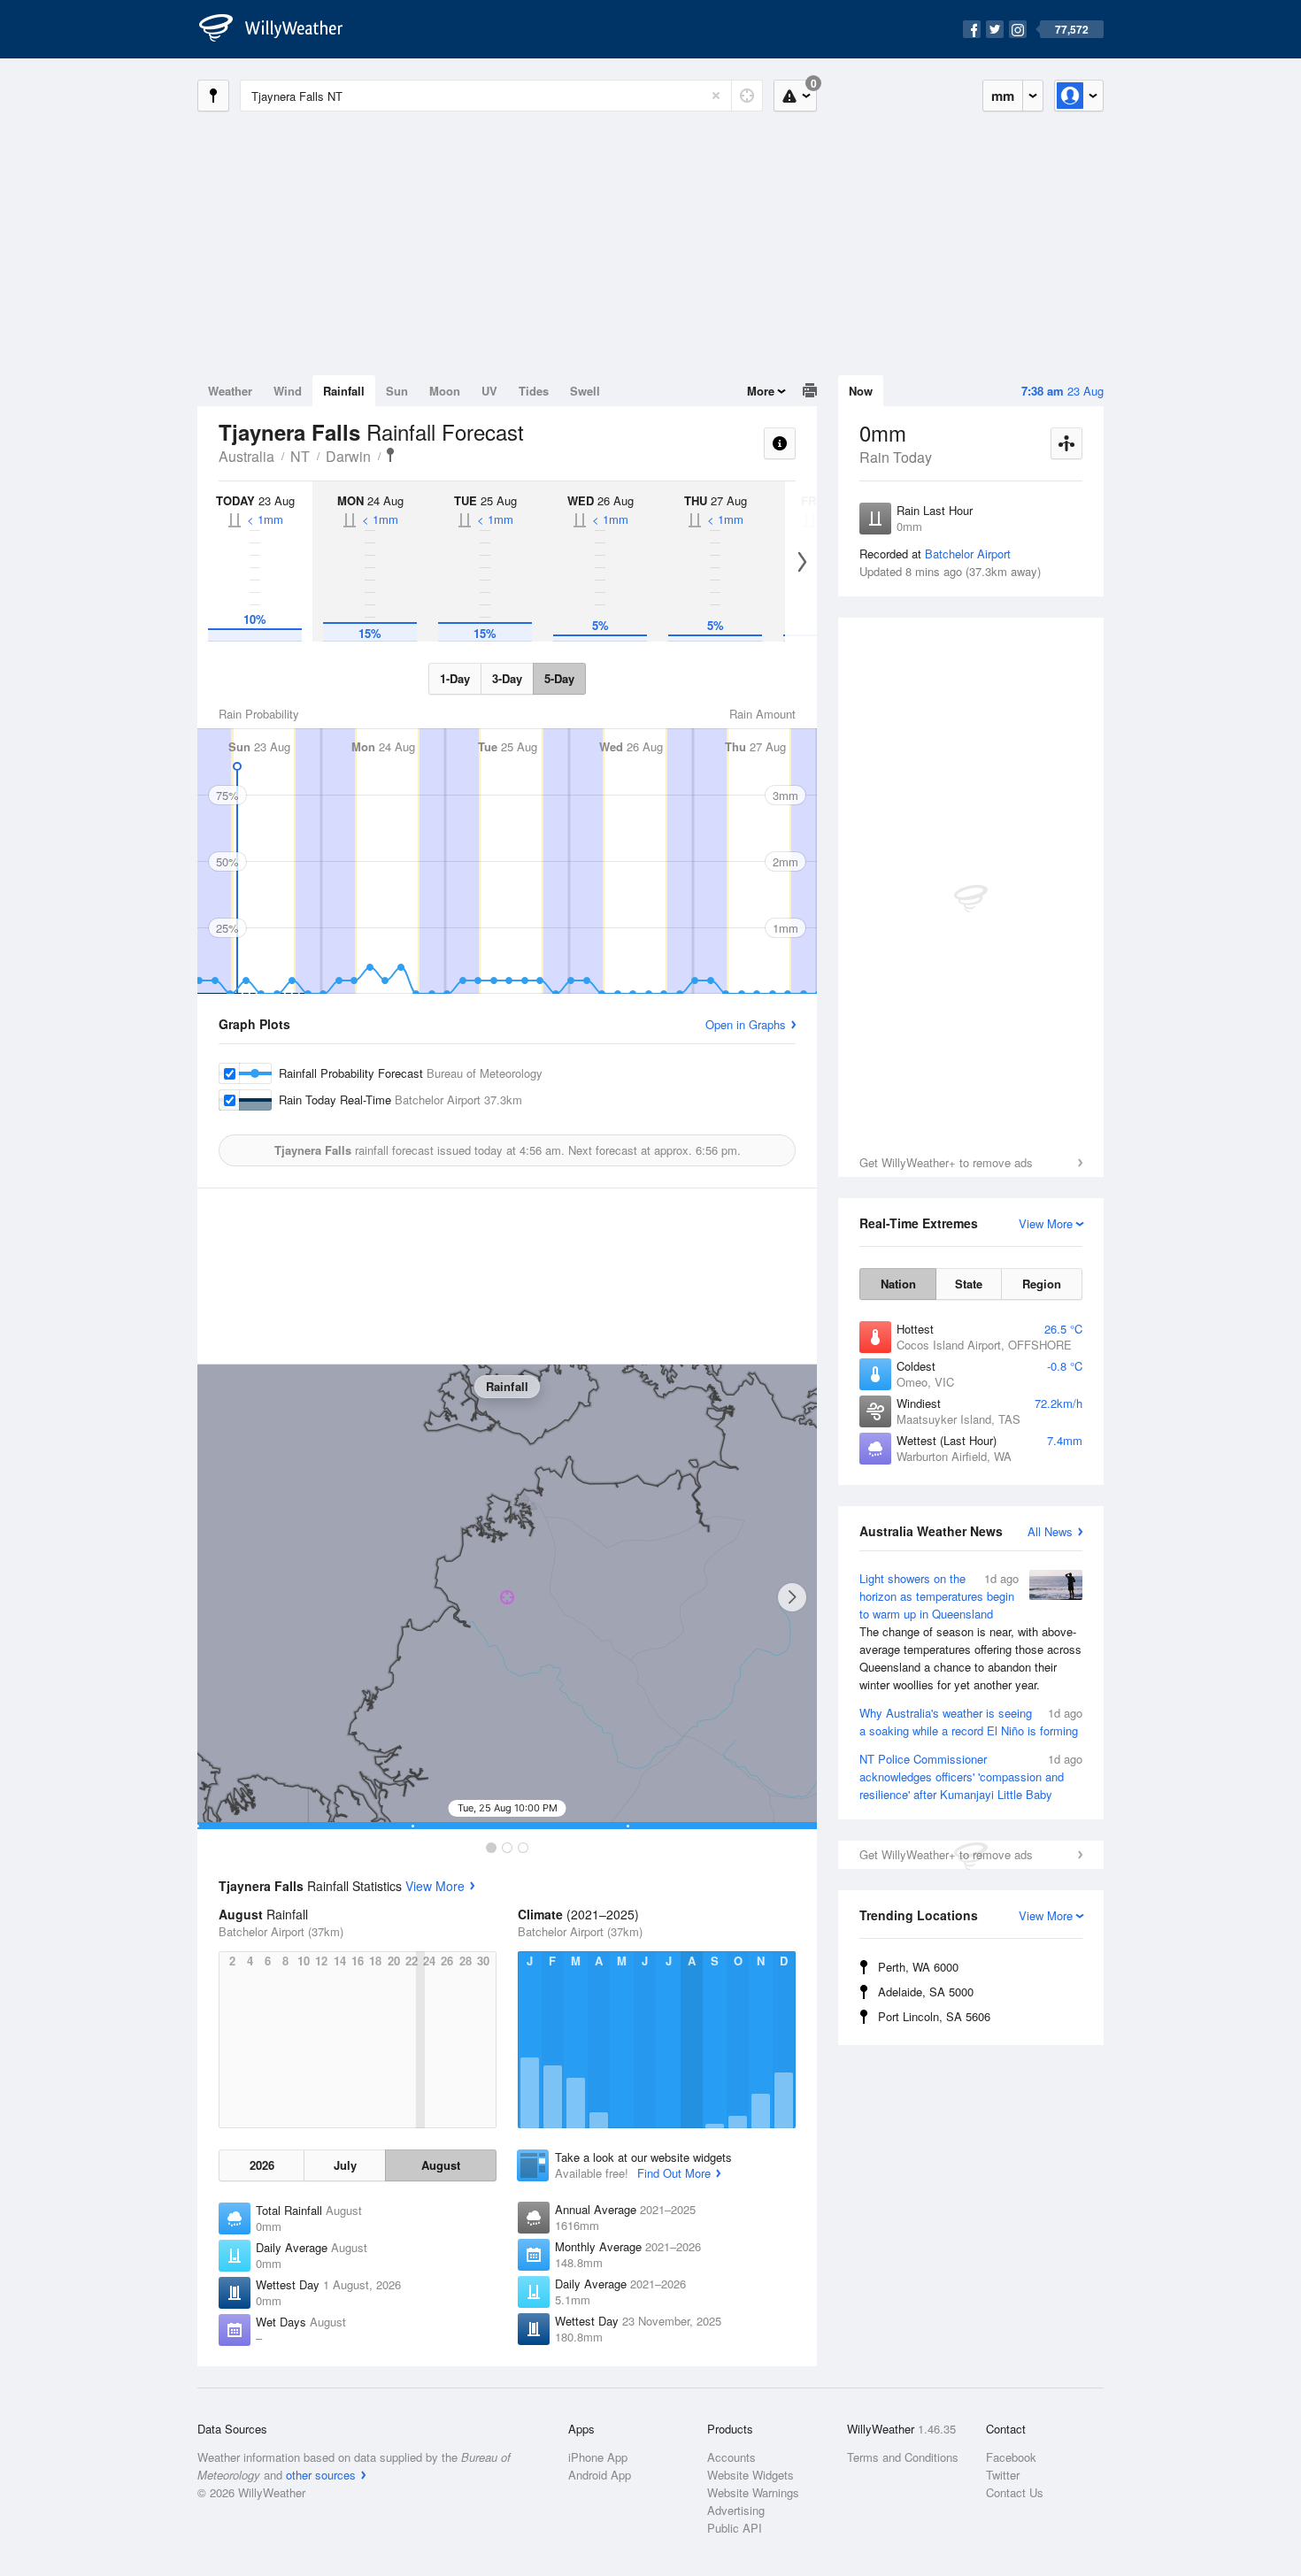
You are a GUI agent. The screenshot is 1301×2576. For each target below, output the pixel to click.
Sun (397, 391)
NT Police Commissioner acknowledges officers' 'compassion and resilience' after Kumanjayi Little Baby (971, 1776)
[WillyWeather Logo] (281, 29)
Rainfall (344, 391)
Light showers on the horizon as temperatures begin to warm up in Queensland (970, 1631)
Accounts (731, 2457)
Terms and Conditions (903, 2457)
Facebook (1011, 2457)
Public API (735, 2528)
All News (1050, 1531)
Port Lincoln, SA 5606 (934, 2016)
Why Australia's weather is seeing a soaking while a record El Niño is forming (971, 1722)
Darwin (348, 456)
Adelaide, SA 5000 (926, 1992)
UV (489, 391)
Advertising (736, 2510)
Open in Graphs (746, 1024)
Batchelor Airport (968, 554)
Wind (288, 391)
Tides (534, 391)
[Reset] (716, 96)
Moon (445, 391)
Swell (585, 391)
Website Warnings (753, 2492)
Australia (246, 456)
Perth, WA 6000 (918, 1967)
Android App (600, 2475)
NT (300, 456)
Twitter (1003, 2475)
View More (435, 1886)
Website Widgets (751, 2475)
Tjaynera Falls (390, 455)
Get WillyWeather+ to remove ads (946, 1162)
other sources (321, 2475)
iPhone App (598, 2457)
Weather (230, 391)
